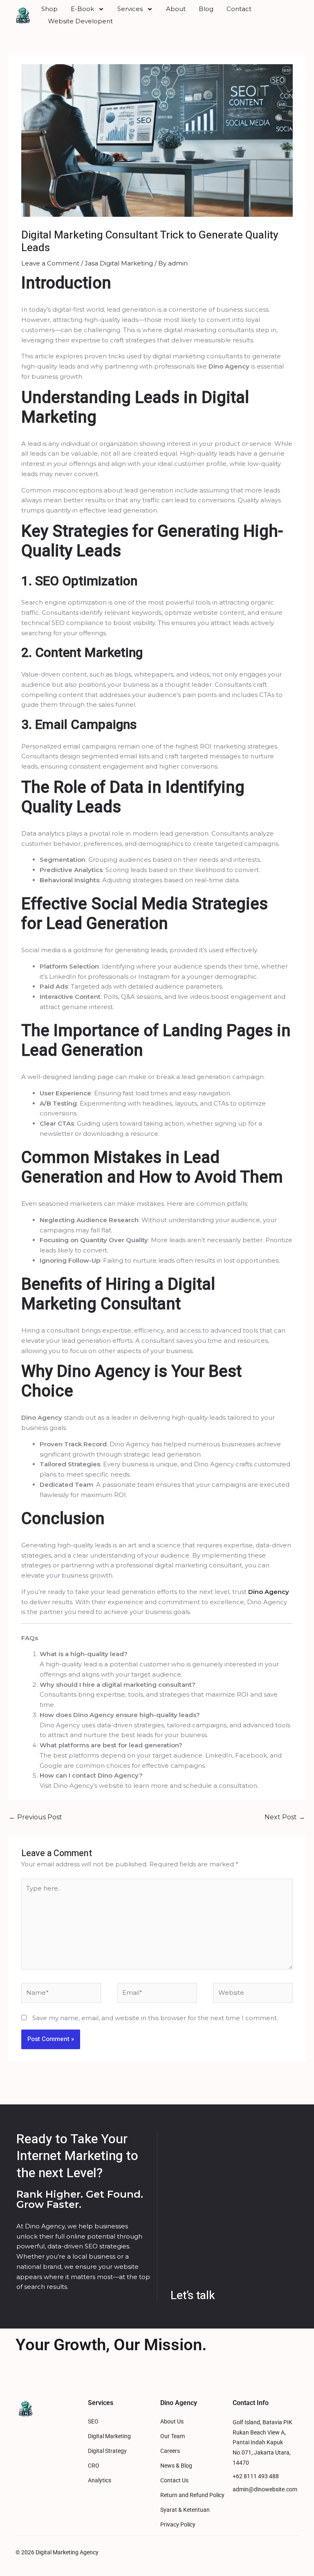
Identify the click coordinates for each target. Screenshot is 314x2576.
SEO (93, 2422)
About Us (172, 2422)
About (176, 9)
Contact (239, 9)
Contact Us (174, 2480)
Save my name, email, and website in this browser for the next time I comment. (155, 2018)
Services (130, 9)
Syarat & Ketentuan (185, 2510)
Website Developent (80, 21)
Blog (206, 9)
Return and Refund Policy (192, 2495)
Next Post (285, 1817)
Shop (49, 9)
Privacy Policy (178, 2525)
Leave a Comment (50, 263)
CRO (94, 2466)
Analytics (100, 2480)
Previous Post (36, 1817)
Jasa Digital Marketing (119, 263)
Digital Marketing (109, 2436)
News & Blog (176, 2466)
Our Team (173, 2436)
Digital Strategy (107, 2451)
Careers (170, 2451)
